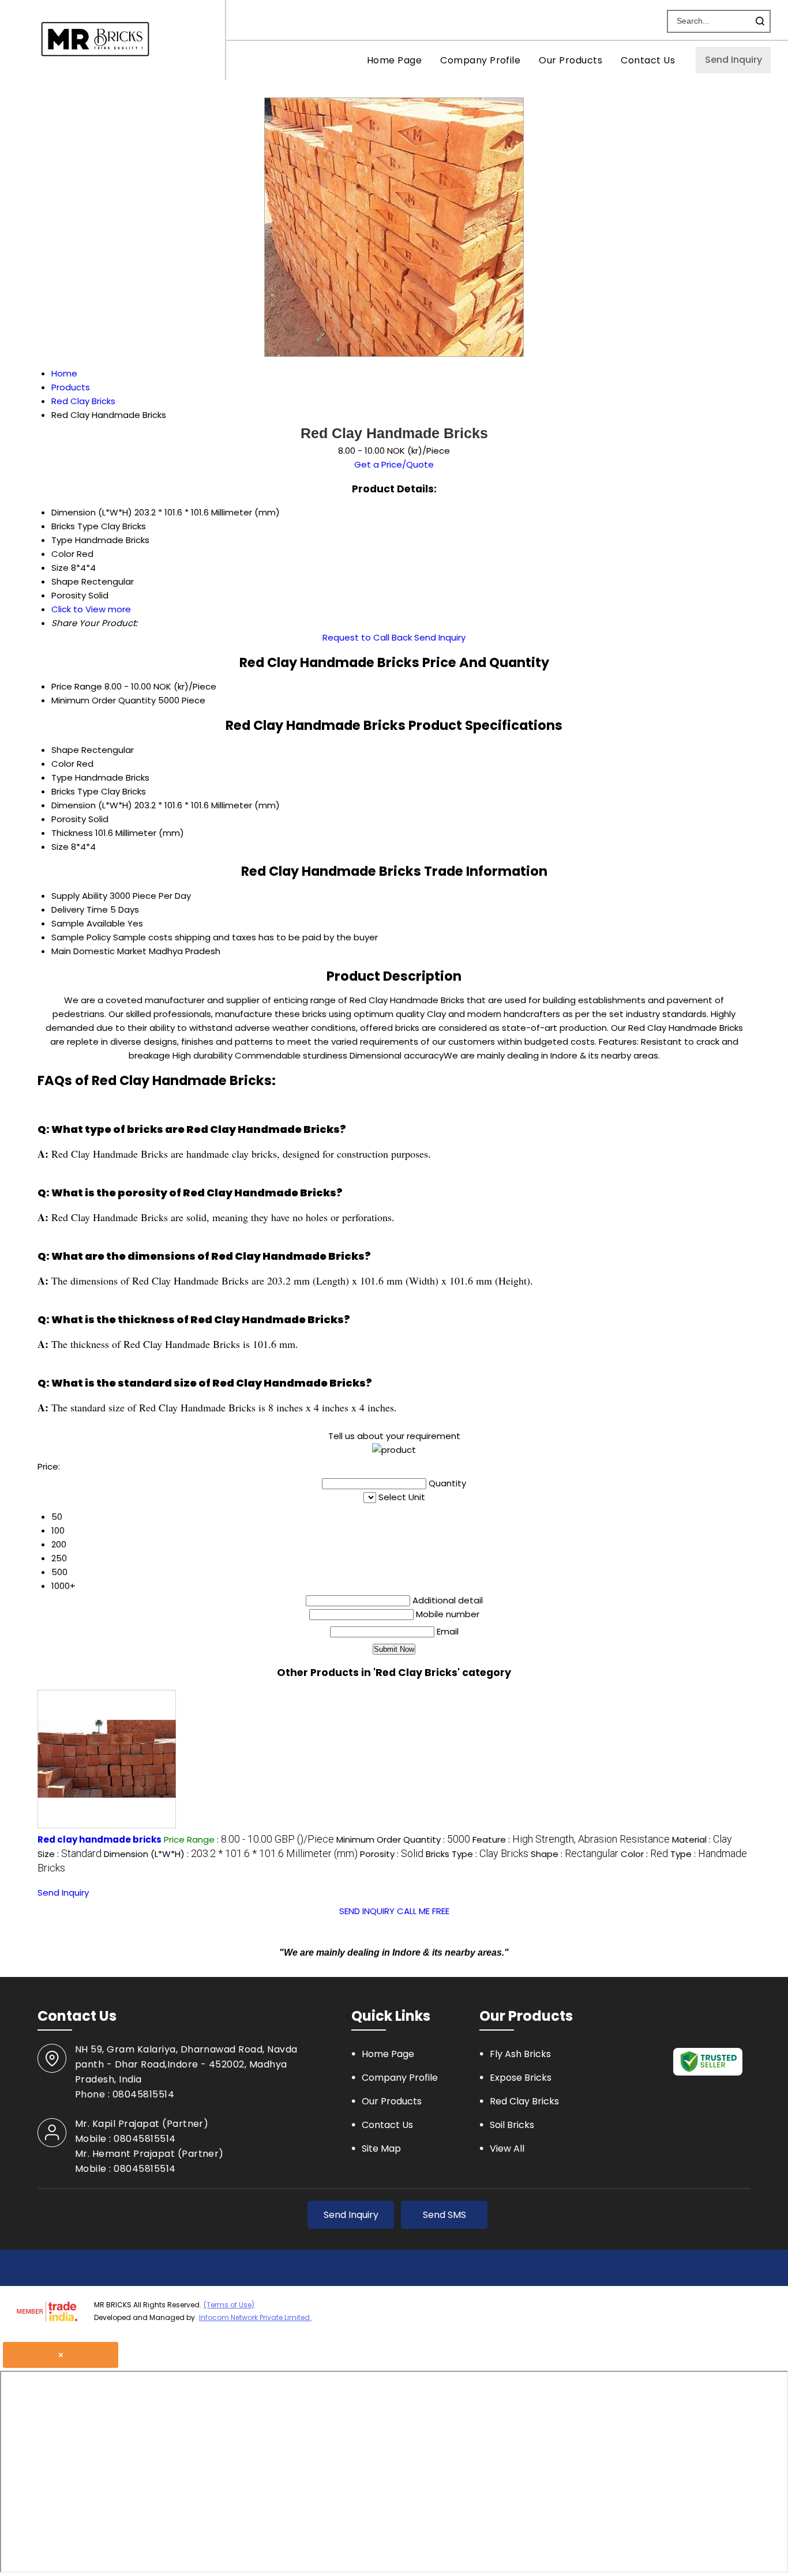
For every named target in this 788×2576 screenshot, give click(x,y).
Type (62, 777)
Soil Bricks (512, 2125)
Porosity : (392, 1854)
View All (507, 2148)
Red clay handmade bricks (100, 1839)
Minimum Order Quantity (104, 700)
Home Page (394, 60)
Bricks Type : (477, 1854)
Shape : (575, 1854)
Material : (702, 1839)
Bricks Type (75, 791)
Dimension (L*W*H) (92, 805)
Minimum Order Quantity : (403, 1839)
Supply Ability (79, 896)
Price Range (77, 686)
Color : (644, 1854)
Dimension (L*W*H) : (231, 1854)
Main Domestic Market (99, 951)
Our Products (571, 60)
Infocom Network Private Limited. (255, 2317)
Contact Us (648, 60)
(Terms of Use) (229, 2305)
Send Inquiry (733, 60)
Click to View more (91, 609)
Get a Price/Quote (394, 464)
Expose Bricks (521, 2078)
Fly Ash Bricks (520, 2054)
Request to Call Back (367, 637)
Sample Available (88, 923)
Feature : (571, 1839)
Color (63, 764)
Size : (70, 1854)
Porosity (69, 819)
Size (60, 847)
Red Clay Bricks (524, 2101)
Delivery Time (80, 909)
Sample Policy (81, 937)
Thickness (72, 833)
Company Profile (480, 60)
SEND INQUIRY (367, 1911)
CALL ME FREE (423, 1911)
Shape (65, 750)
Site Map (381, 2148)
